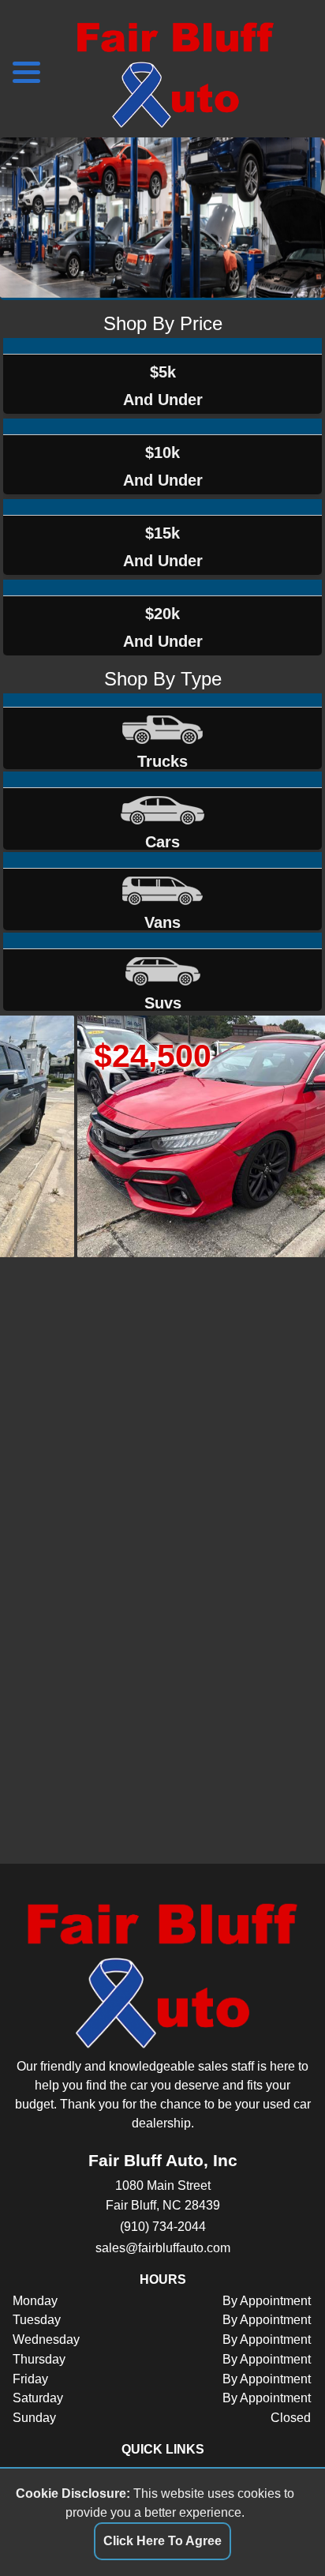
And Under (163, 386)
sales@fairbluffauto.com (163, 2247)
